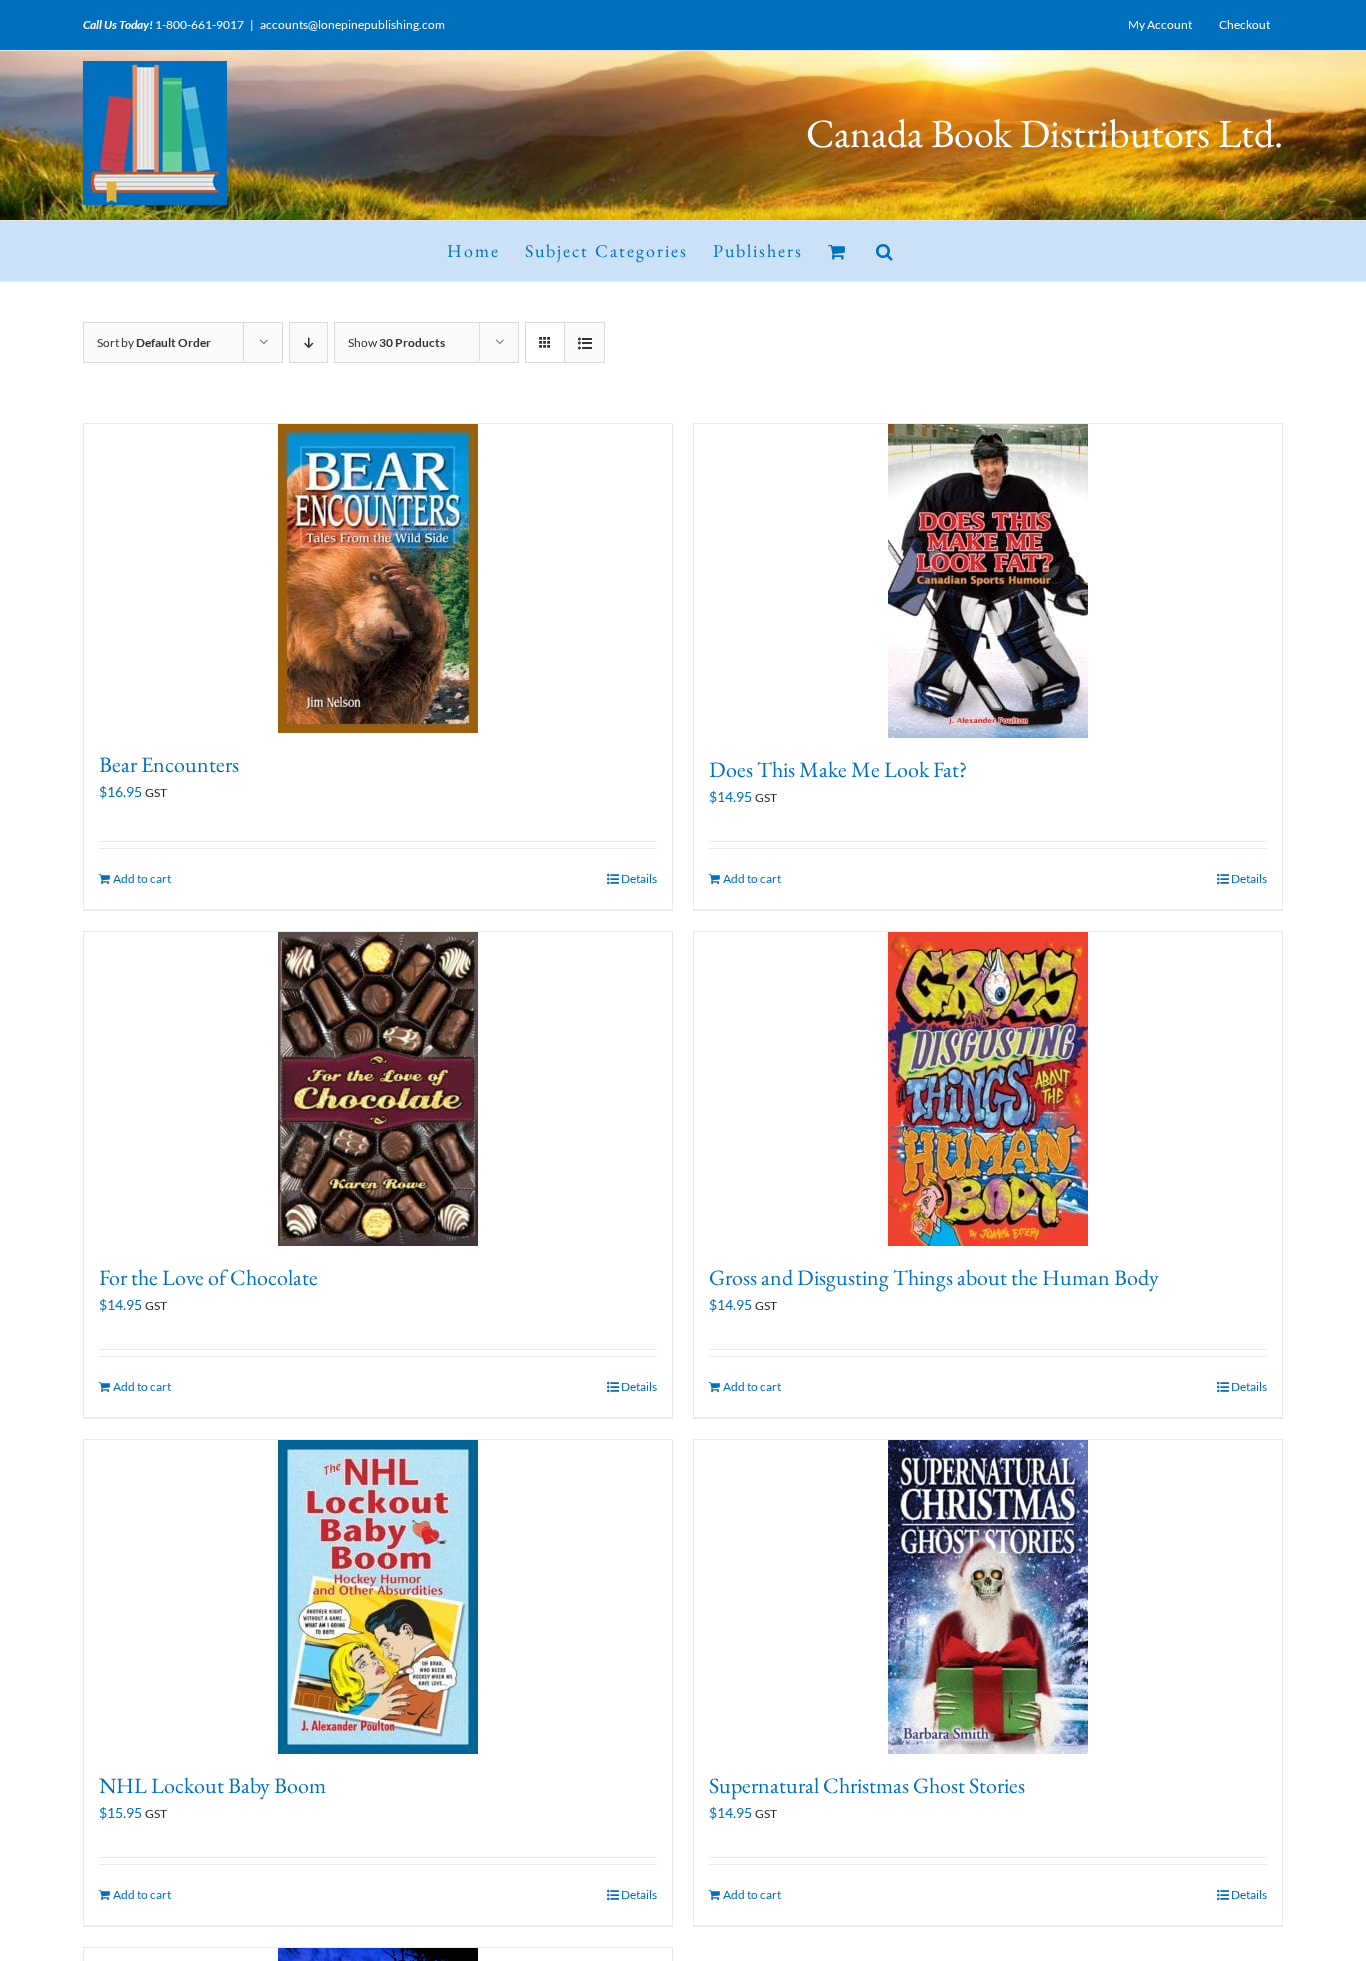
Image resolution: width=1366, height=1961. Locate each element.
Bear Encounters (169, 764)
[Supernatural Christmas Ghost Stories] (988, 1597)
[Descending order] (308, 342)
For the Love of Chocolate (208, 1277)
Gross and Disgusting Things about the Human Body (934, 1277)
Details (639, 878)
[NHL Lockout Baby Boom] (378, 1597)
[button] (885, 251)
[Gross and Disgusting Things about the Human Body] (988, 1089)
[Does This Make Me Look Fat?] (988, 581)
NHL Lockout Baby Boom (212, 1785)
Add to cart (142, 878)
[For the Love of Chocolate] (378, 1089)
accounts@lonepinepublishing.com (352, 24)
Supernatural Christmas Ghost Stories (867, 1785)
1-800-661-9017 (199, 24)
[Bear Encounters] (378, 578)
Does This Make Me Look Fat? (838, 769)
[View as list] (584, 342)
